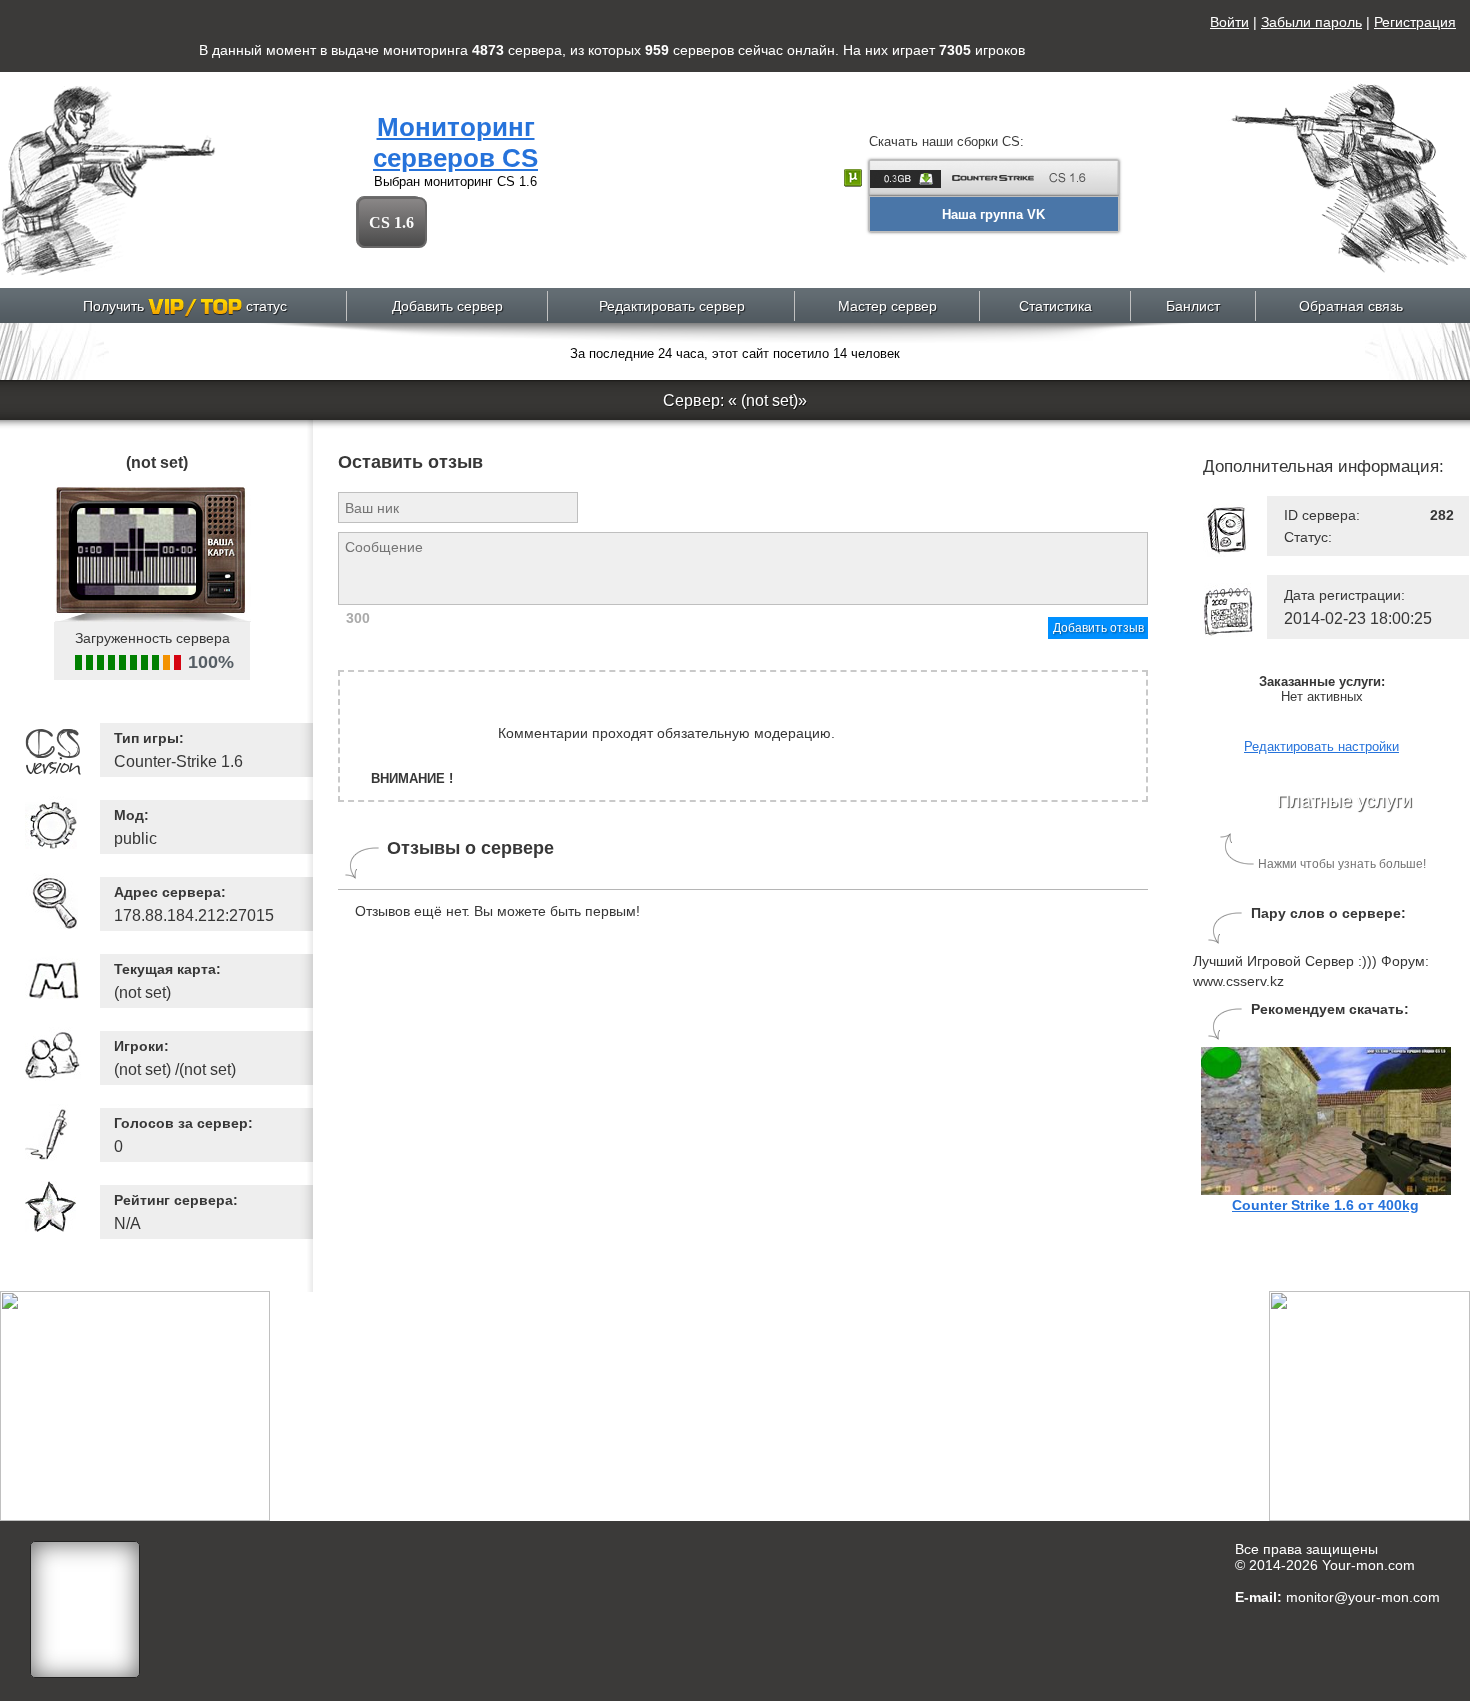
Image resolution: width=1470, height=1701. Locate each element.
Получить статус (185, 306)
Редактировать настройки (1321, 746)
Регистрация (1415, 22)
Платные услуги (1344, 801)
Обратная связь (1351, 306)
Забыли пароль (1311, 22)
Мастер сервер (887, 306)
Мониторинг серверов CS (455, 142)
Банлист (1193, 306)
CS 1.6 (391, 222)
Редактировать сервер (672, 306)
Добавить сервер (447, 306)
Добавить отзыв (1098, 628)
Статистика (1055, 306)
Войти (1229, 22)
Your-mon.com (1368, 1565)
